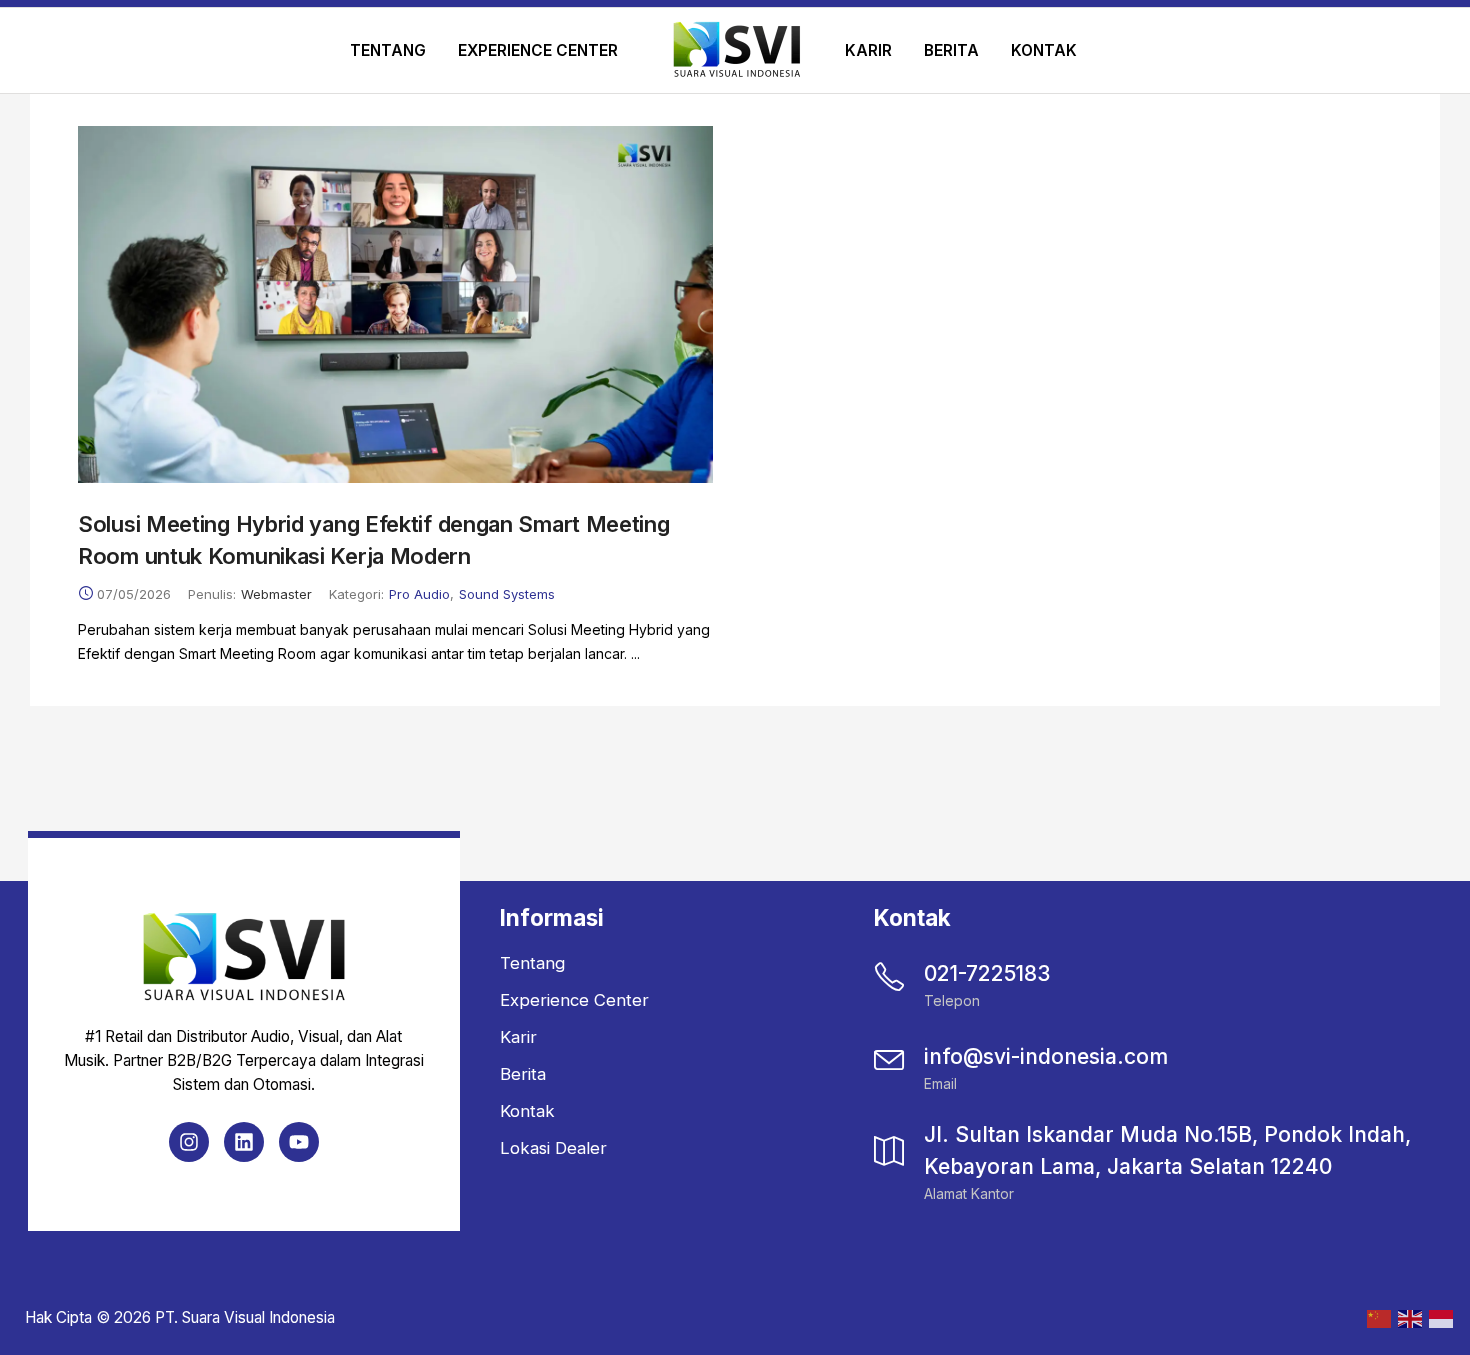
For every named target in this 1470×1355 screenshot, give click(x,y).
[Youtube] (299, 1142)
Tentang (388, 50)
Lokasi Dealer (553, 1148)
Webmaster (276, 594)
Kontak (1044, 50)
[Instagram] (189, 1142)
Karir (868, 50)
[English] (1408, 1317)
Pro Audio (419, 594)
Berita (951, 50)
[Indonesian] (1439, 1317)
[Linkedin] (244, 1142)
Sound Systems (507, 594)
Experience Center (538, 50)
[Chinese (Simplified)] (1377, 1317)
